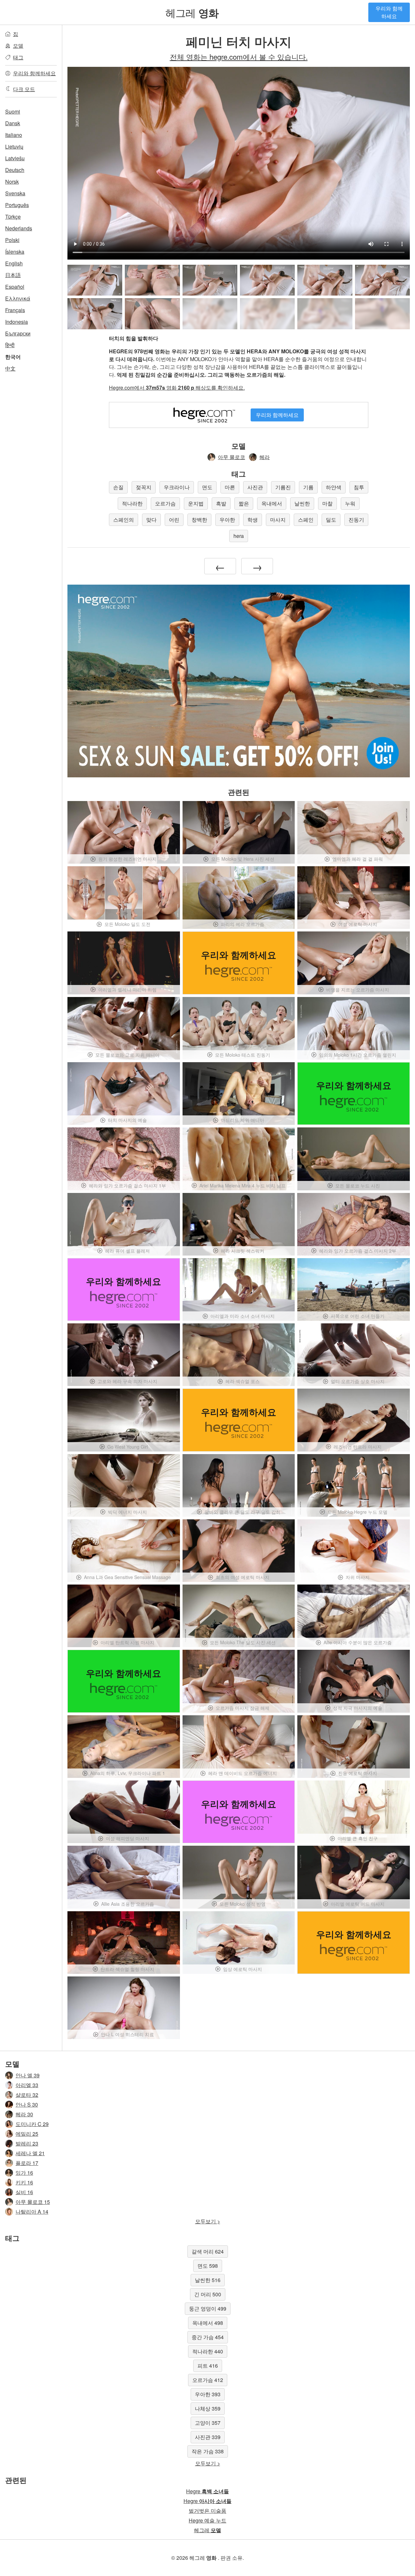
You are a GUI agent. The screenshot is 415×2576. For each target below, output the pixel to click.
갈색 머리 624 (208, 2251)
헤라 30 (24, 2114)
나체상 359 (208, 2408)
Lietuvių (14, 146)
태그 (18, 57)
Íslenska (15, 252)
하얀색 (334, 487)
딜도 (331, 520)
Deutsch (15, 170)
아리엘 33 (27, 2085)
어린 (174, 520)
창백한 (199, 520)
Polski (12, 240)
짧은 (244, 503)
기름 (308, 487)
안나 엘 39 (28, 2075)
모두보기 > (208, 2221)
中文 (10, 368)
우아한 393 (208, 2394)
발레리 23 (27, 2143)
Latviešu (15, 158)
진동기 (356, 520)
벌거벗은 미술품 (207, 2511)
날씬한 (302, 503)
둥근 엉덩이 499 (208, 2309)
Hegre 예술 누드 (207, 2520)
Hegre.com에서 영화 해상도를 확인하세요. (177, 388)
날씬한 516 (208, 2280)
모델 (18, 46)
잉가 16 (24, 2173)
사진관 (255, 487)
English (14, 263)
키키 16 (24, 2182)
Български (18, 333)
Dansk (13, 123)
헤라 (265, 457)
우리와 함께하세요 (389, 12)
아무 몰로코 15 (33, 2202)
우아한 (227, 520)
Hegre (207, 2491)
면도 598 (208, 2266)
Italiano (14, 135)
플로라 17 (27, 2163)
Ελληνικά (18, 298)
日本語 (13, 275)
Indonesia (17, 322)
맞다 (151, 520)
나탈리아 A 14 (32, 2211)
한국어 (13, 357)
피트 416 (208, 2366)
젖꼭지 (144, 487)
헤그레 (192, 12)
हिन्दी (10, 345)
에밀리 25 (27, 2134)
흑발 (221, 503)
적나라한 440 (208, 2351)
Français (15, 310)
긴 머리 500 (208, 2294)
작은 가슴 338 (208, 2451)
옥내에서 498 (208, 2323)
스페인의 (124, 520)
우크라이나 (177, 487)
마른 (230, 487)
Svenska (15, 193)
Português (17, 205)
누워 (350, 503)
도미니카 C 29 (32, 2124)
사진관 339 (208, 2437)
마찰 (327, 503)
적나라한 (132, 503)
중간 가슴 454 (208, 2337)
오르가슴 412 (208, 2380)
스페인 (306, 520)
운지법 (196, 503)
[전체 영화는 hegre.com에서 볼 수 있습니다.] (210, 314)
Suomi (13, 111)
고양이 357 (208, 2423)
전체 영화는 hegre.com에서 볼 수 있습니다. (239, 56)
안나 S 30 (27, 2104)
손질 (118, 487)
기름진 (283, 487)
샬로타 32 (27, 2095)
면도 (207, 487)
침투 (359, 487)
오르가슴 (165, 503)
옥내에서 (272, 503)
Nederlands (19, 228)
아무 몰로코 (231, 457)
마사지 (278, 520)
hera (239, 536)
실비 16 (24, 2192)
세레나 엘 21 (30, 2153)
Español (15, 287)
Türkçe (13, 217)
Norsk (12, 182)
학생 (253, 520)
